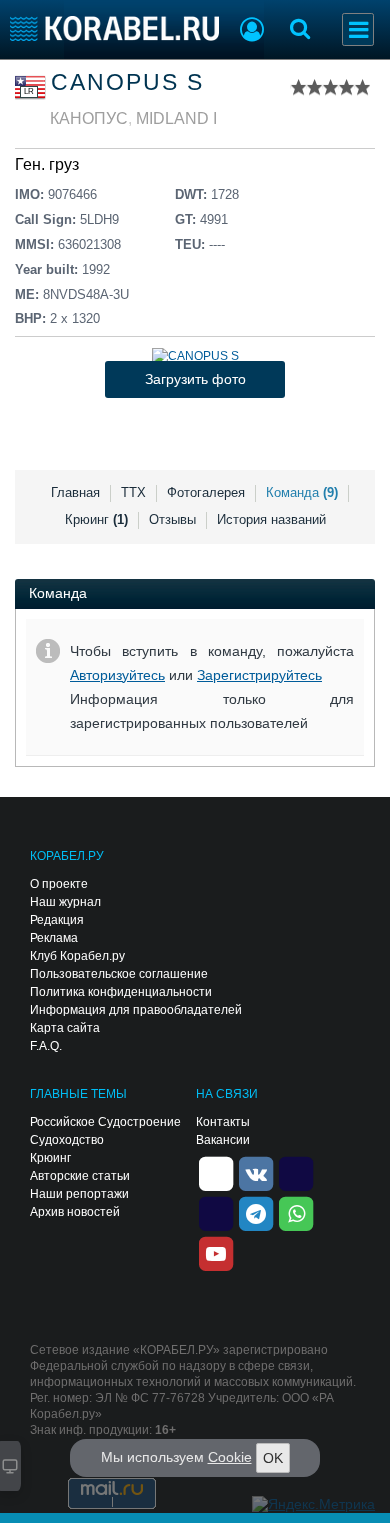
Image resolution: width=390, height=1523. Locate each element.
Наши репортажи (79, 1194)
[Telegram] (256, 1212)
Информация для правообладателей (136, 1010)
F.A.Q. (46, 1046)
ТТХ (133, 492)
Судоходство (67, 1140)
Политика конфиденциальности (121, 992)
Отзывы (172, 519)
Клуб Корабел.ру (77, 956)
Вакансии (223, 1140)
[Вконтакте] (256, 1172)
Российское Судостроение (105, 1122)
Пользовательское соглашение (119, 974)
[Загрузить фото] (195, 356)
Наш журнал (65, 902)
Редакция (57, 920)
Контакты (223, 1122)
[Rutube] (296, 1172)
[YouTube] (216, 1252)
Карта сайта (65, 1028)
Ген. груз (47, 164)
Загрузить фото (195, 379)
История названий (271, 519)
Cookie (230, 1457)
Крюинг (96, 519)
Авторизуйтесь (117, 675)
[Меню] (358, 29)
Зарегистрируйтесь (259, 675)
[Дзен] (216, 1172)
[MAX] (216, 1212)
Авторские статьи (80, 1176)
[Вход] (252, 32)
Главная (75, 492)
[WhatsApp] (296, 1212)
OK (273, 1458)
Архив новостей (75, 1212)
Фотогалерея (206, 492)
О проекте (59, 884)
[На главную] (114, 28)
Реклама (54, 938)
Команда (302, 492)
